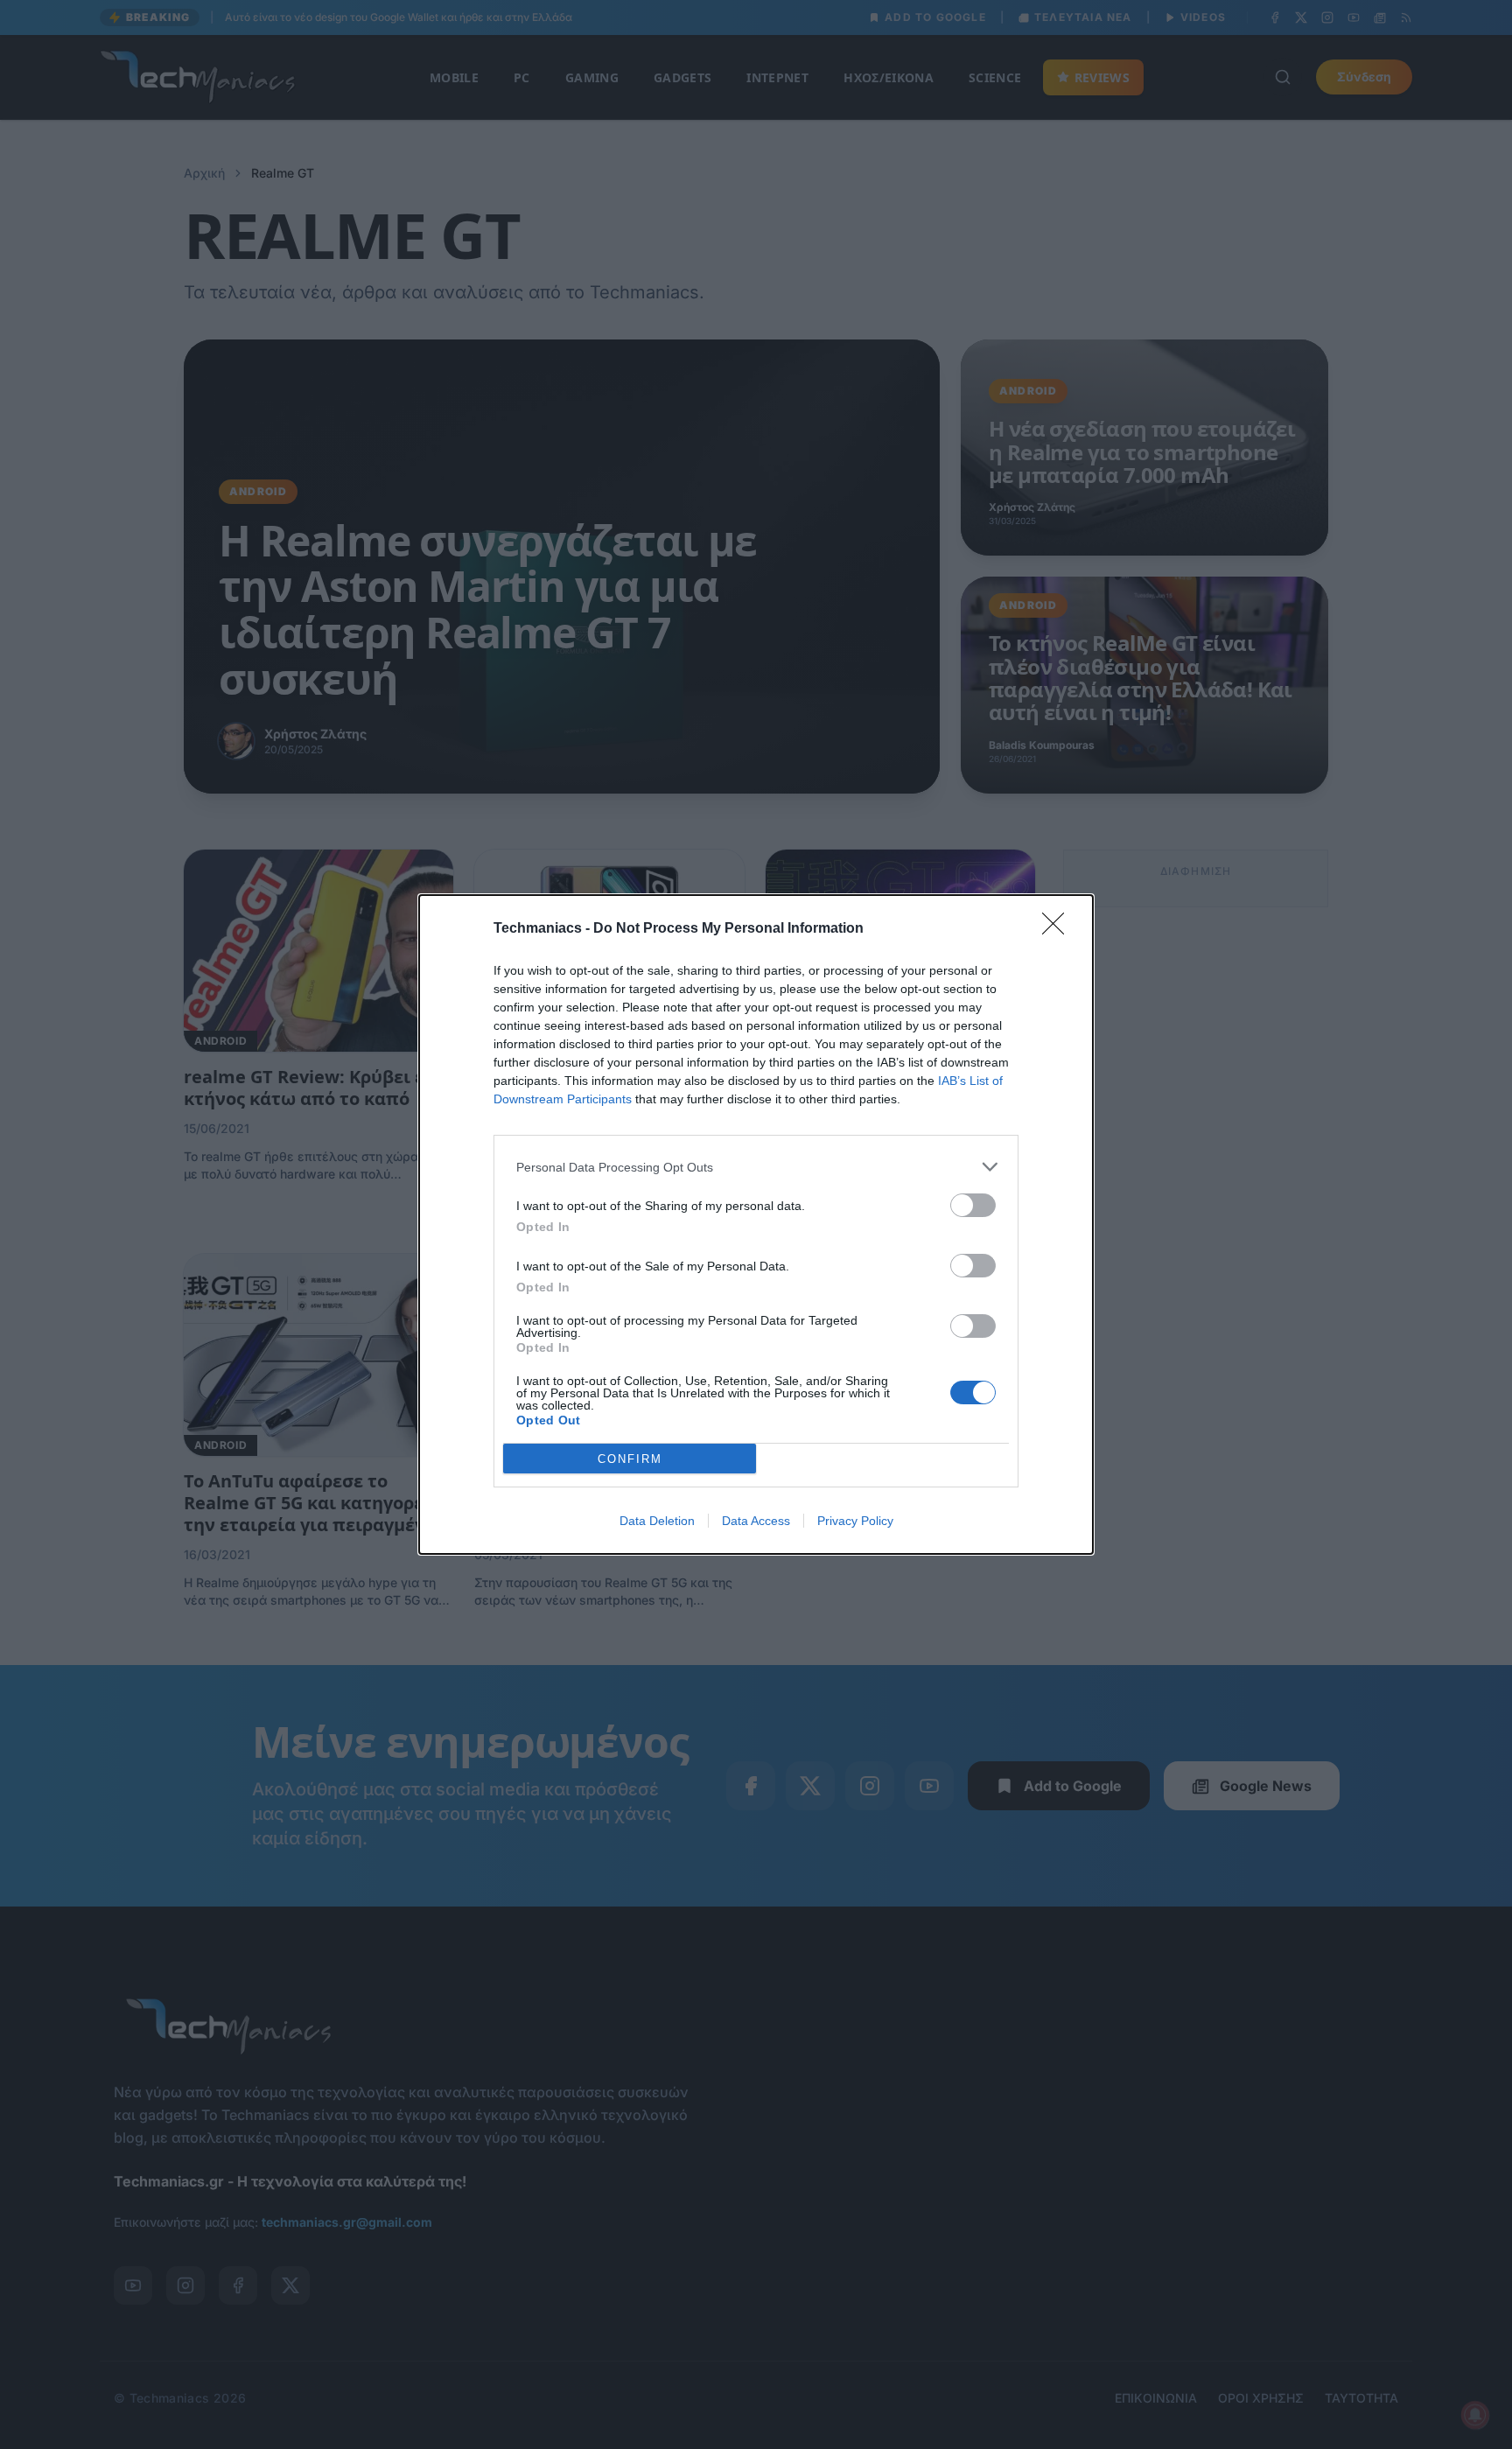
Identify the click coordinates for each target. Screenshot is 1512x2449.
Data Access (756, 1521)
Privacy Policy (855, 1521)
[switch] (973, 1205)
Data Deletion (657, 1521)
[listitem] (756, 1167)
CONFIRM (630, 1459)
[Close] (1059, 929)
